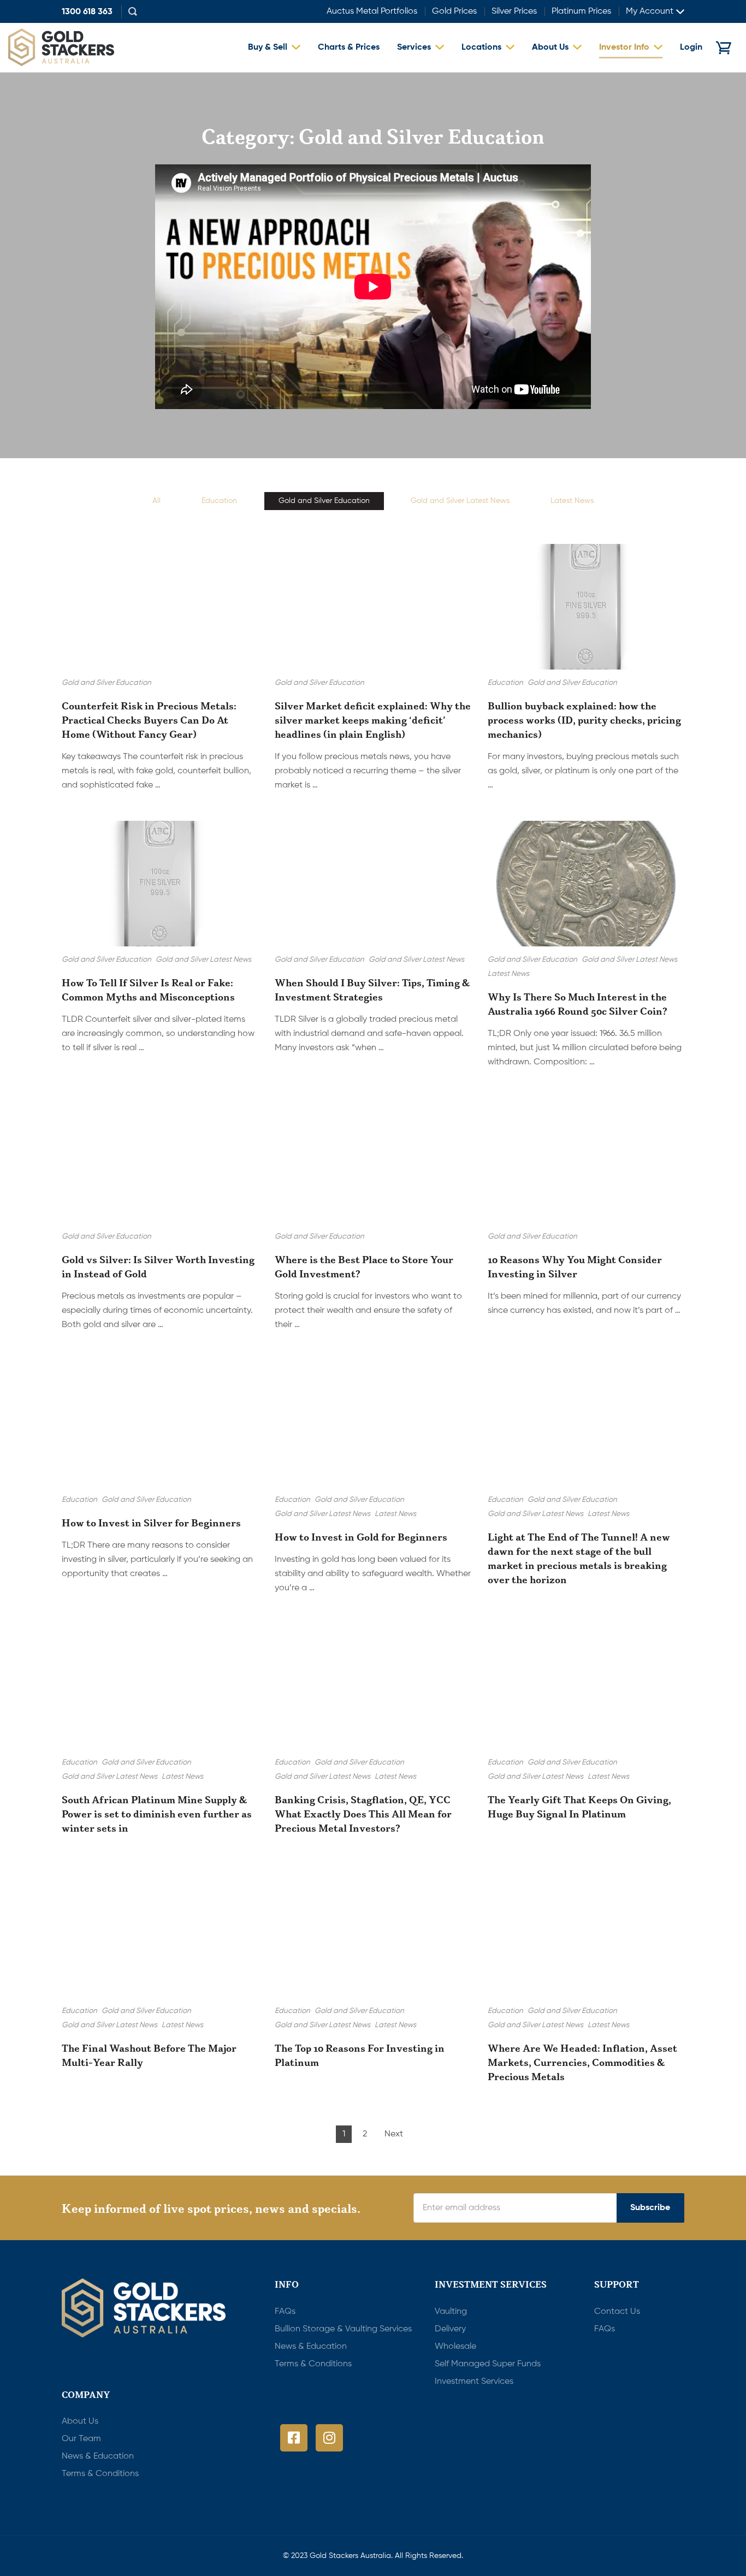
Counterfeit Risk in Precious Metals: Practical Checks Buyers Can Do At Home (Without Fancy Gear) (149, 720)
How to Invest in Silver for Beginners (151, 1523)
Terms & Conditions (313, 2364)
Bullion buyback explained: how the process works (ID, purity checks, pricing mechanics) (584, 720)
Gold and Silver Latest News (460, 501)
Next (394, 2134)
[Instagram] (329, 2438)
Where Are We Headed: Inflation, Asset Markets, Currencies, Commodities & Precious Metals (582, 2062)
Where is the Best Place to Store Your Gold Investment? (364, 1266)
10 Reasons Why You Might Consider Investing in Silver (575, 1266)
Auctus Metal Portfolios (372, 11)
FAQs (285, 2312)
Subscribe (650, 2208)
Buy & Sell (268, 48)
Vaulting (451, 2312)
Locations (481, 48)
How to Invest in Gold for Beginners (361, 1537)
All (156, 501)
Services (414, 48)
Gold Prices (454, 11)
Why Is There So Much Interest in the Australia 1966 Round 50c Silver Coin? (578, 1004)
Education (219, 501)
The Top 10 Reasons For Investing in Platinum (360, 2055)
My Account (650, 11)
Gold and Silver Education (324, 501)
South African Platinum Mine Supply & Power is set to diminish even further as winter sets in (157, 1814)
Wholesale (455, 2347)
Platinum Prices (581, 11)
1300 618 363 (87, 13)
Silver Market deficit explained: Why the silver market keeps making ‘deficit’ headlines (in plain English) (373, 720)
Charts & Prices (349, 48)
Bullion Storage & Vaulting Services (343, 2329)
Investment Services (474, 2382)
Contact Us (617, 2312)
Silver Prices (514, 11)
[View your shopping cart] (724, 48)
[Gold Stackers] (61, 48)
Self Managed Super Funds (488, 2364)
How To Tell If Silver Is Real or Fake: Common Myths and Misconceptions (148, 990)
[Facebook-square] (294, 2438)
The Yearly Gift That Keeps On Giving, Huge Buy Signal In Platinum (579, 1807)
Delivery (450, 2329)
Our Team (81, 2439)
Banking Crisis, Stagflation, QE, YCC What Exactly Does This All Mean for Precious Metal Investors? (363, 1814)
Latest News (572, 501)
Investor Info (624, 48)
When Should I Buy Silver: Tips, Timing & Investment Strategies (372, 990)
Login (691, 48)
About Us (550, 48)
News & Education (311, 2347)
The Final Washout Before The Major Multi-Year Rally (149, 2055)
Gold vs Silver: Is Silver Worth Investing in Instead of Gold (158, 1266)
